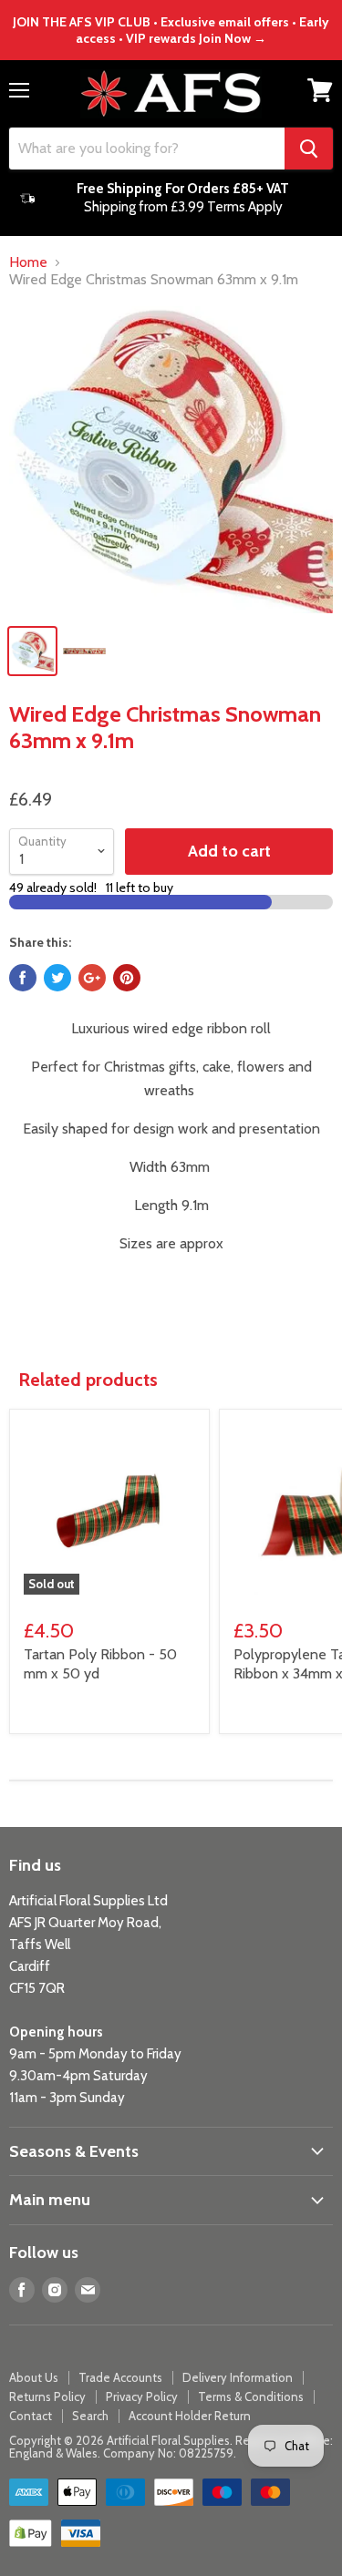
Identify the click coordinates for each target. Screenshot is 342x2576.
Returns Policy (47, 2396)
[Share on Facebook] (23, 978)
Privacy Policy (142, 2396)
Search (90, 2416)
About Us (34, 2377)
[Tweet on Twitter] (57, 978)
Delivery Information (238, 2377)
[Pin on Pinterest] (127, 978)
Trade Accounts (120, 2377)
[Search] (309, 149)
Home (28, 262)
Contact (31, 2416)
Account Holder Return (190, 2416)
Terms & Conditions (251, 2396)
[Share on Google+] (92, 978)
